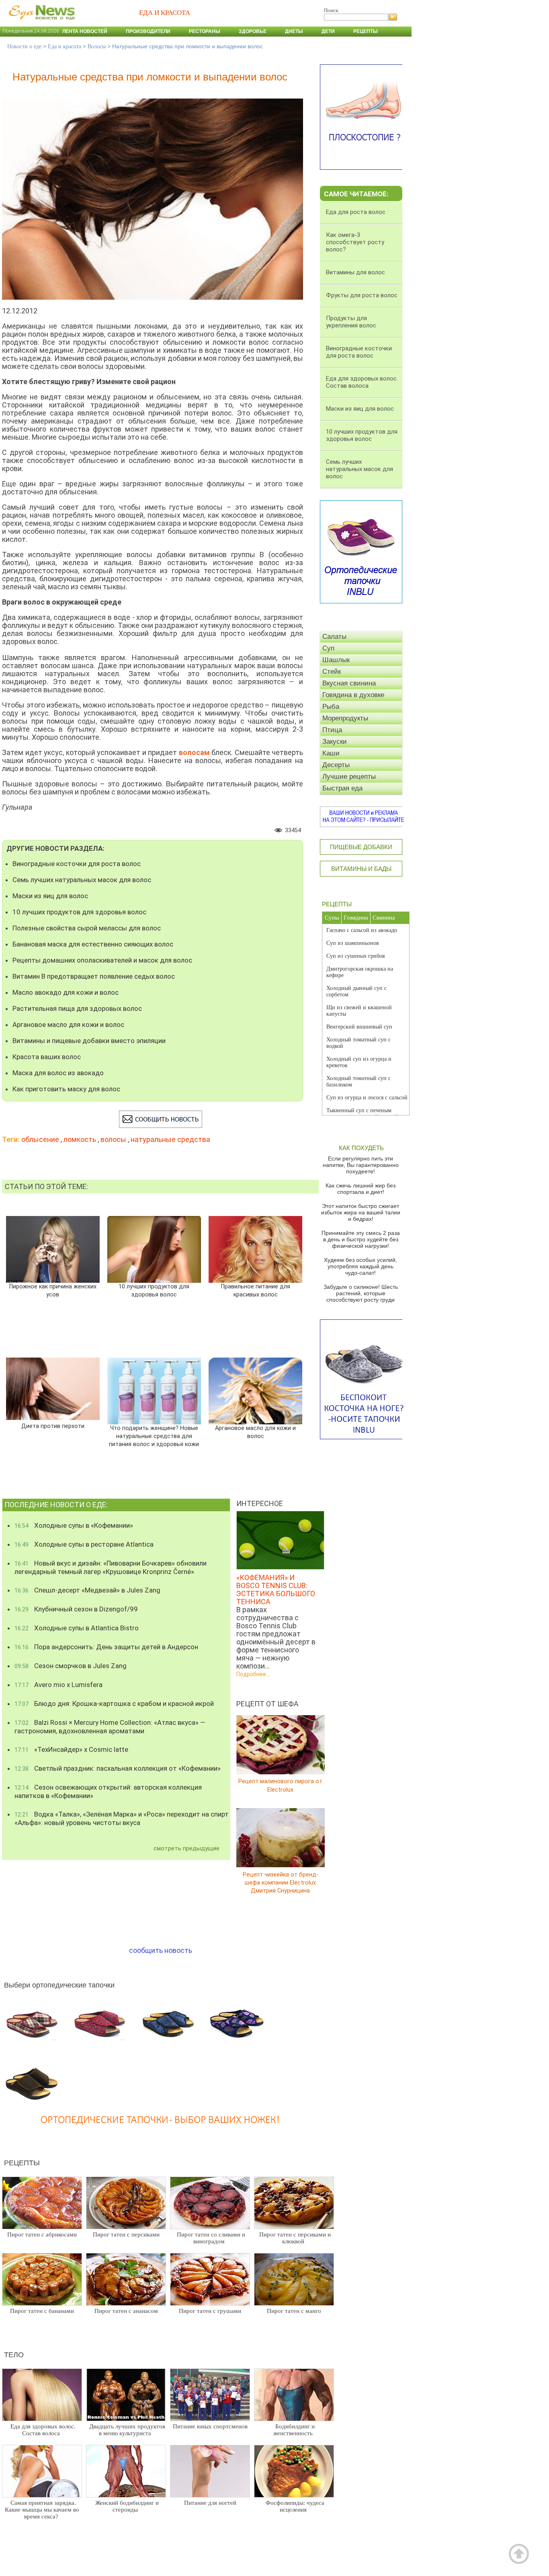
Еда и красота (65, 46)
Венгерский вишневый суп (359, 1027)
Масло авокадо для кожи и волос (66, 992)
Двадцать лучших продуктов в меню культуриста (127, 2430)
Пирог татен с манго (294, 2311)
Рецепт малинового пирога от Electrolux (280, 1785)
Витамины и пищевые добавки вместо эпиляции (89, 1041)
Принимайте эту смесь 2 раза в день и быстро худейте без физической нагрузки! (361, 1239)
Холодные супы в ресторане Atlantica (84, 1544)
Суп (328, 648)
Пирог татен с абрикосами (42, 2234)
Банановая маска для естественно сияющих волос (93, 944)
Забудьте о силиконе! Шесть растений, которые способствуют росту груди (361, 1293)
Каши (331, 753)
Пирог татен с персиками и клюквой (295, 2238)
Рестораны (205, 31)
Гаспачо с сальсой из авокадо (362, 930)
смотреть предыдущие (186, 1848)
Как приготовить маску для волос (66, 1089)
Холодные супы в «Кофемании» (74, 1525)
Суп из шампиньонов (353, 943)
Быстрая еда (342, 788)
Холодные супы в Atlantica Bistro (77, 1628)
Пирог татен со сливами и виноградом (211, 2238)
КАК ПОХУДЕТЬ (361, 1148)
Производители (148, 31)
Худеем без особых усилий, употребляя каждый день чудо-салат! (361, 1266)
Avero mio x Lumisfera (58, 1685)
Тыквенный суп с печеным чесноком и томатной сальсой (362, 1114)
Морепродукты (345, 718)
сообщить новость (161, 1950)
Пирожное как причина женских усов (53, 1291)
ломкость (80, 1139)
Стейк (332, 672)
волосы (113, 1139)
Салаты (334, 637)
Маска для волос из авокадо (58, 1073)
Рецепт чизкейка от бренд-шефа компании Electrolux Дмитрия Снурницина (281, 1882)
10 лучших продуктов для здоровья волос (79, 912)
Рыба (331, 707)
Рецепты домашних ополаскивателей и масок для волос (102, 960)
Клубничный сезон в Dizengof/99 (76, 1609)
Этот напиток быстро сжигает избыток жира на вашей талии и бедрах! (361, 1212)
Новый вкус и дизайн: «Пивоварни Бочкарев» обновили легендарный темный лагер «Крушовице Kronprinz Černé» (111, 1567)
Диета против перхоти (53, 1426)
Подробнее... (253, 1674)
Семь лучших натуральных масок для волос (82, 880)
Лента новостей (85, 31)
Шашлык (336, 660)
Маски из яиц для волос (50, 896)
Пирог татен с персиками (126, 2234)
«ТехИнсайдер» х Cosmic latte (71, 1749)
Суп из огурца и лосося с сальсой (367, 1098)
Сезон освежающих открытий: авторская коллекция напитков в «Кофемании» (108, 1791)
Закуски (335, 742)
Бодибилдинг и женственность (294, 2430)
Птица (332, 730)
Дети (328, 31)
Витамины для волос (355, 272)
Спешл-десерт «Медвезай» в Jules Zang (87, 1590)
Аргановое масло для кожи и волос (68, 1025)
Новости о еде (24, 46)
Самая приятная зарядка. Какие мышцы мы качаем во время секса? (42, 2510)
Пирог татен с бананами (42, 2311)
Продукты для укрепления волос (351, 322)
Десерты (336, 765)
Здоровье (253, 31)
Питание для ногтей (210, 2503)
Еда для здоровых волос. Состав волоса (43, 2430)
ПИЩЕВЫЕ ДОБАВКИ (361, 847)
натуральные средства (170, 1139)
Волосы (97, 46)
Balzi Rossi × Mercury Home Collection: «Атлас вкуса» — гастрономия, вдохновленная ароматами (110, 1727)
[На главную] (40, 24)
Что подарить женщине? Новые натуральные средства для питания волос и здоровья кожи (154, 1436)
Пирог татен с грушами (210, 2311)
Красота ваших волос (47, 1057)
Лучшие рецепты (349, 777)
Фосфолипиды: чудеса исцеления (295, 2506)
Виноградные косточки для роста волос (77, 864)
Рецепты (366, 31)
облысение (40, 1139)
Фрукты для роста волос (362, 295)
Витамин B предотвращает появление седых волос (94, 976)
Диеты (294, 31)
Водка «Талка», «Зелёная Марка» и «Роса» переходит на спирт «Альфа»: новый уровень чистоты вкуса (122, 1818)
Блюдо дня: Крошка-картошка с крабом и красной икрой (114, 1704)
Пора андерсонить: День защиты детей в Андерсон (106, 1647)
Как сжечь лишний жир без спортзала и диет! (361, 1189)
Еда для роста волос (356, 212)
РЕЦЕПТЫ (337, 904)
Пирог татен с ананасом (126, 2311)
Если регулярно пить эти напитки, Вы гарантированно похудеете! (361, 1165)
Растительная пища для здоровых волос (77, 1008)
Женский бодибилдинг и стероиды (127, 2506)
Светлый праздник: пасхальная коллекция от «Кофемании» (118, 1768)
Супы (332, 918)
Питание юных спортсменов (210, 2426)
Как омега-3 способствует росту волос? (355, 242)
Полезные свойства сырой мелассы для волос (87, 928)
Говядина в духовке (353, 695)
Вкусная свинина (349, 683)
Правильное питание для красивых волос (255, 1291)
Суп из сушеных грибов (356, 956)
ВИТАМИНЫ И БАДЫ (361, 869)
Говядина (356, 918)
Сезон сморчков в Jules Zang (71, 1666)
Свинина (384, 918)
